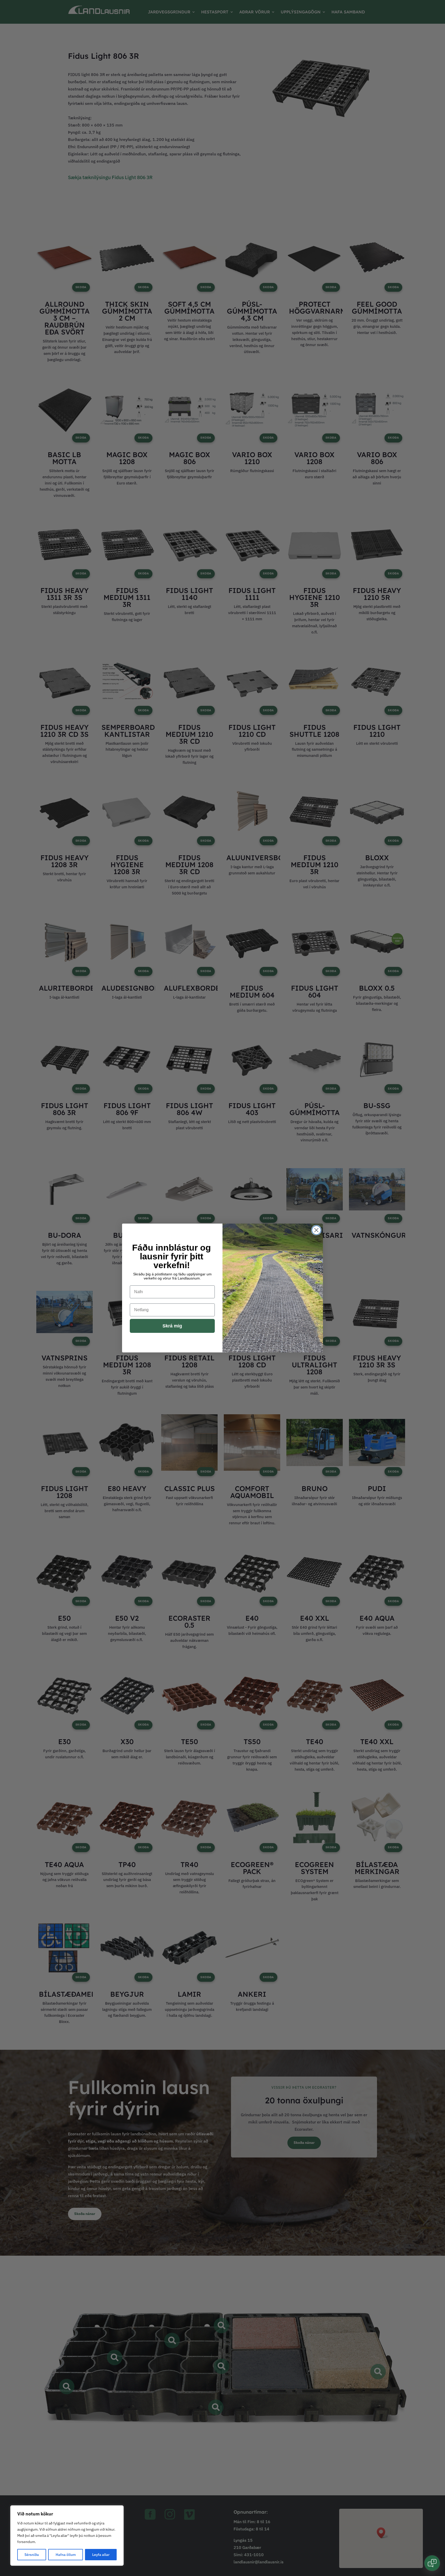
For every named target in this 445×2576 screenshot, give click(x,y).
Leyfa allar (101, 2555)
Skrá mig (172, 1326)
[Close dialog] (316, 1230)
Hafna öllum (66, 2555)
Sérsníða (32, 2555)
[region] (67, 2536)
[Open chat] (432, 2563)
